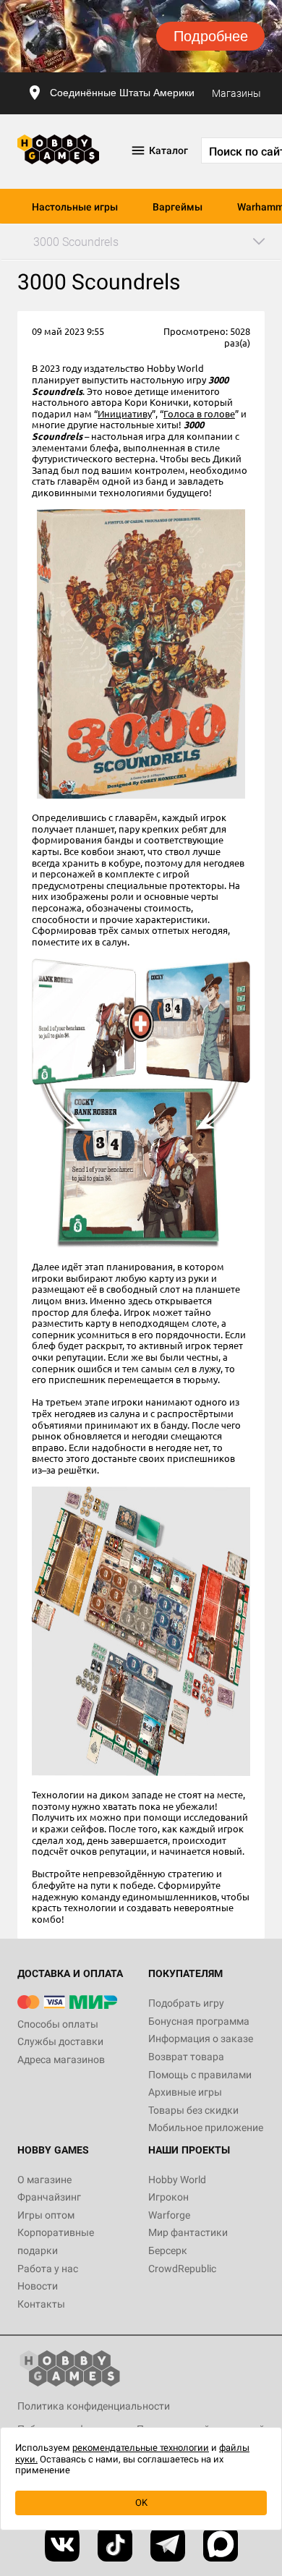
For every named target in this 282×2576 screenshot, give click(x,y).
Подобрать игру (186, 2003)
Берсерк (168, 2250)
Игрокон (168, 2197)
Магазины (236, 93)
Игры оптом (46, 2215)
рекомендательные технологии (141, 2448)
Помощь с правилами (200, 2075)
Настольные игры (75, 207)
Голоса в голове (199, 413)
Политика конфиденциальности (94, 2406)
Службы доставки (60, 2041)
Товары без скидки (193, 2110)
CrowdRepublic (182, 2269)
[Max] (221, 2544)
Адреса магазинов (61, 2059)
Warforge (169, 2215)
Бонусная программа (199, 2021)
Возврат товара (186, 2057)
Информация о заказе (201, 2039)
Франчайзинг (49, 2197)
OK (141, 2503)
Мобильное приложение (206, 2127)
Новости (38, 2286)
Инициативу (125, 413)
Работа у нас (48, 2269)
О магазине (44, 2180)
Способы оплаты (58, 2024)
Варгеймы (178, 207)
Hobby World (177, 2180)
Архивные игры (185, 2092)
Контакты (41, 2304)
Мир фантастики (188, 2232)
